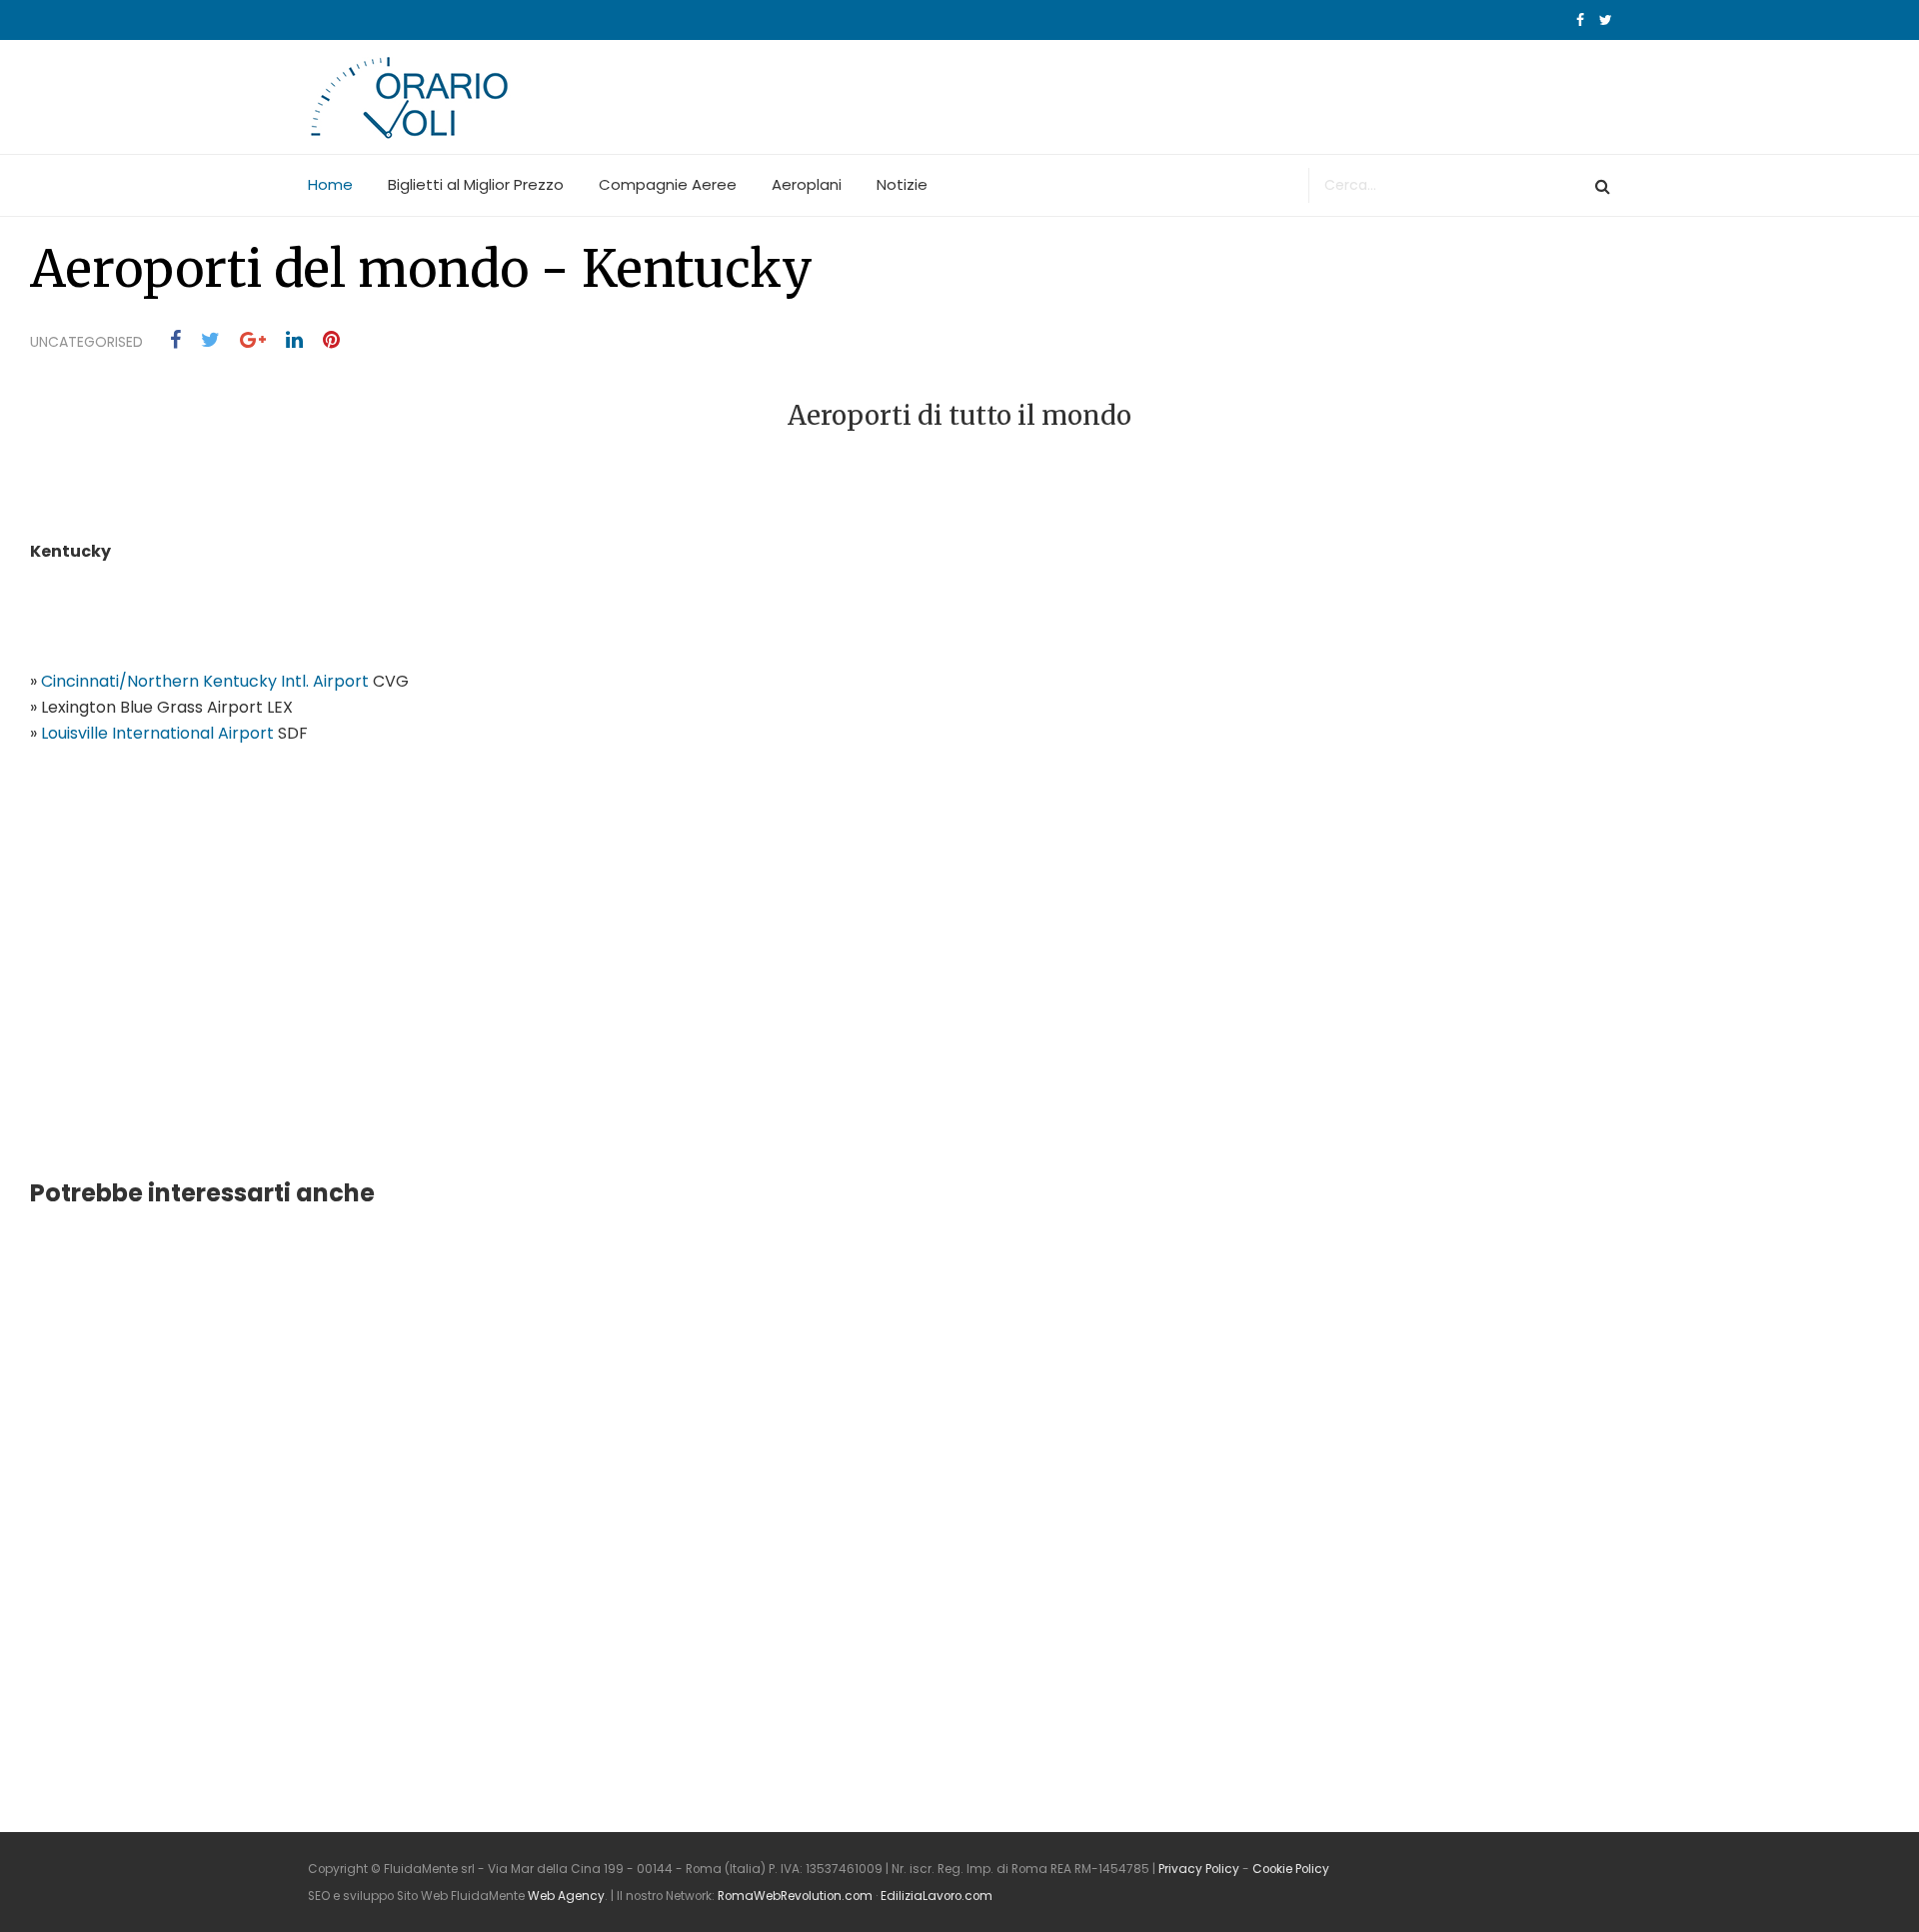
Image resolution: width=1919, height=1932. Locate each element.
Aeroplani (807, 184)
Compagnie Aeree (668, 184)
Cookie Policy (1291, 1869)
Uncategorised (86, 342)
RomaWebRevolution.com (795, 1896)
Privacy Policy (1199, 1869)
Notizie (902, 184)
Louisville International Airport (157, 733)
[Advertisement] (200, 990)
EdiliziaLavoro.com (937, 1896)
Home (330, 184)
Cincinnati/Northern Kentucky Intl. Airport (205, 681)
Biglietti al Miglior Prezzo (476, 184)
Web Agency (566, 1896)
